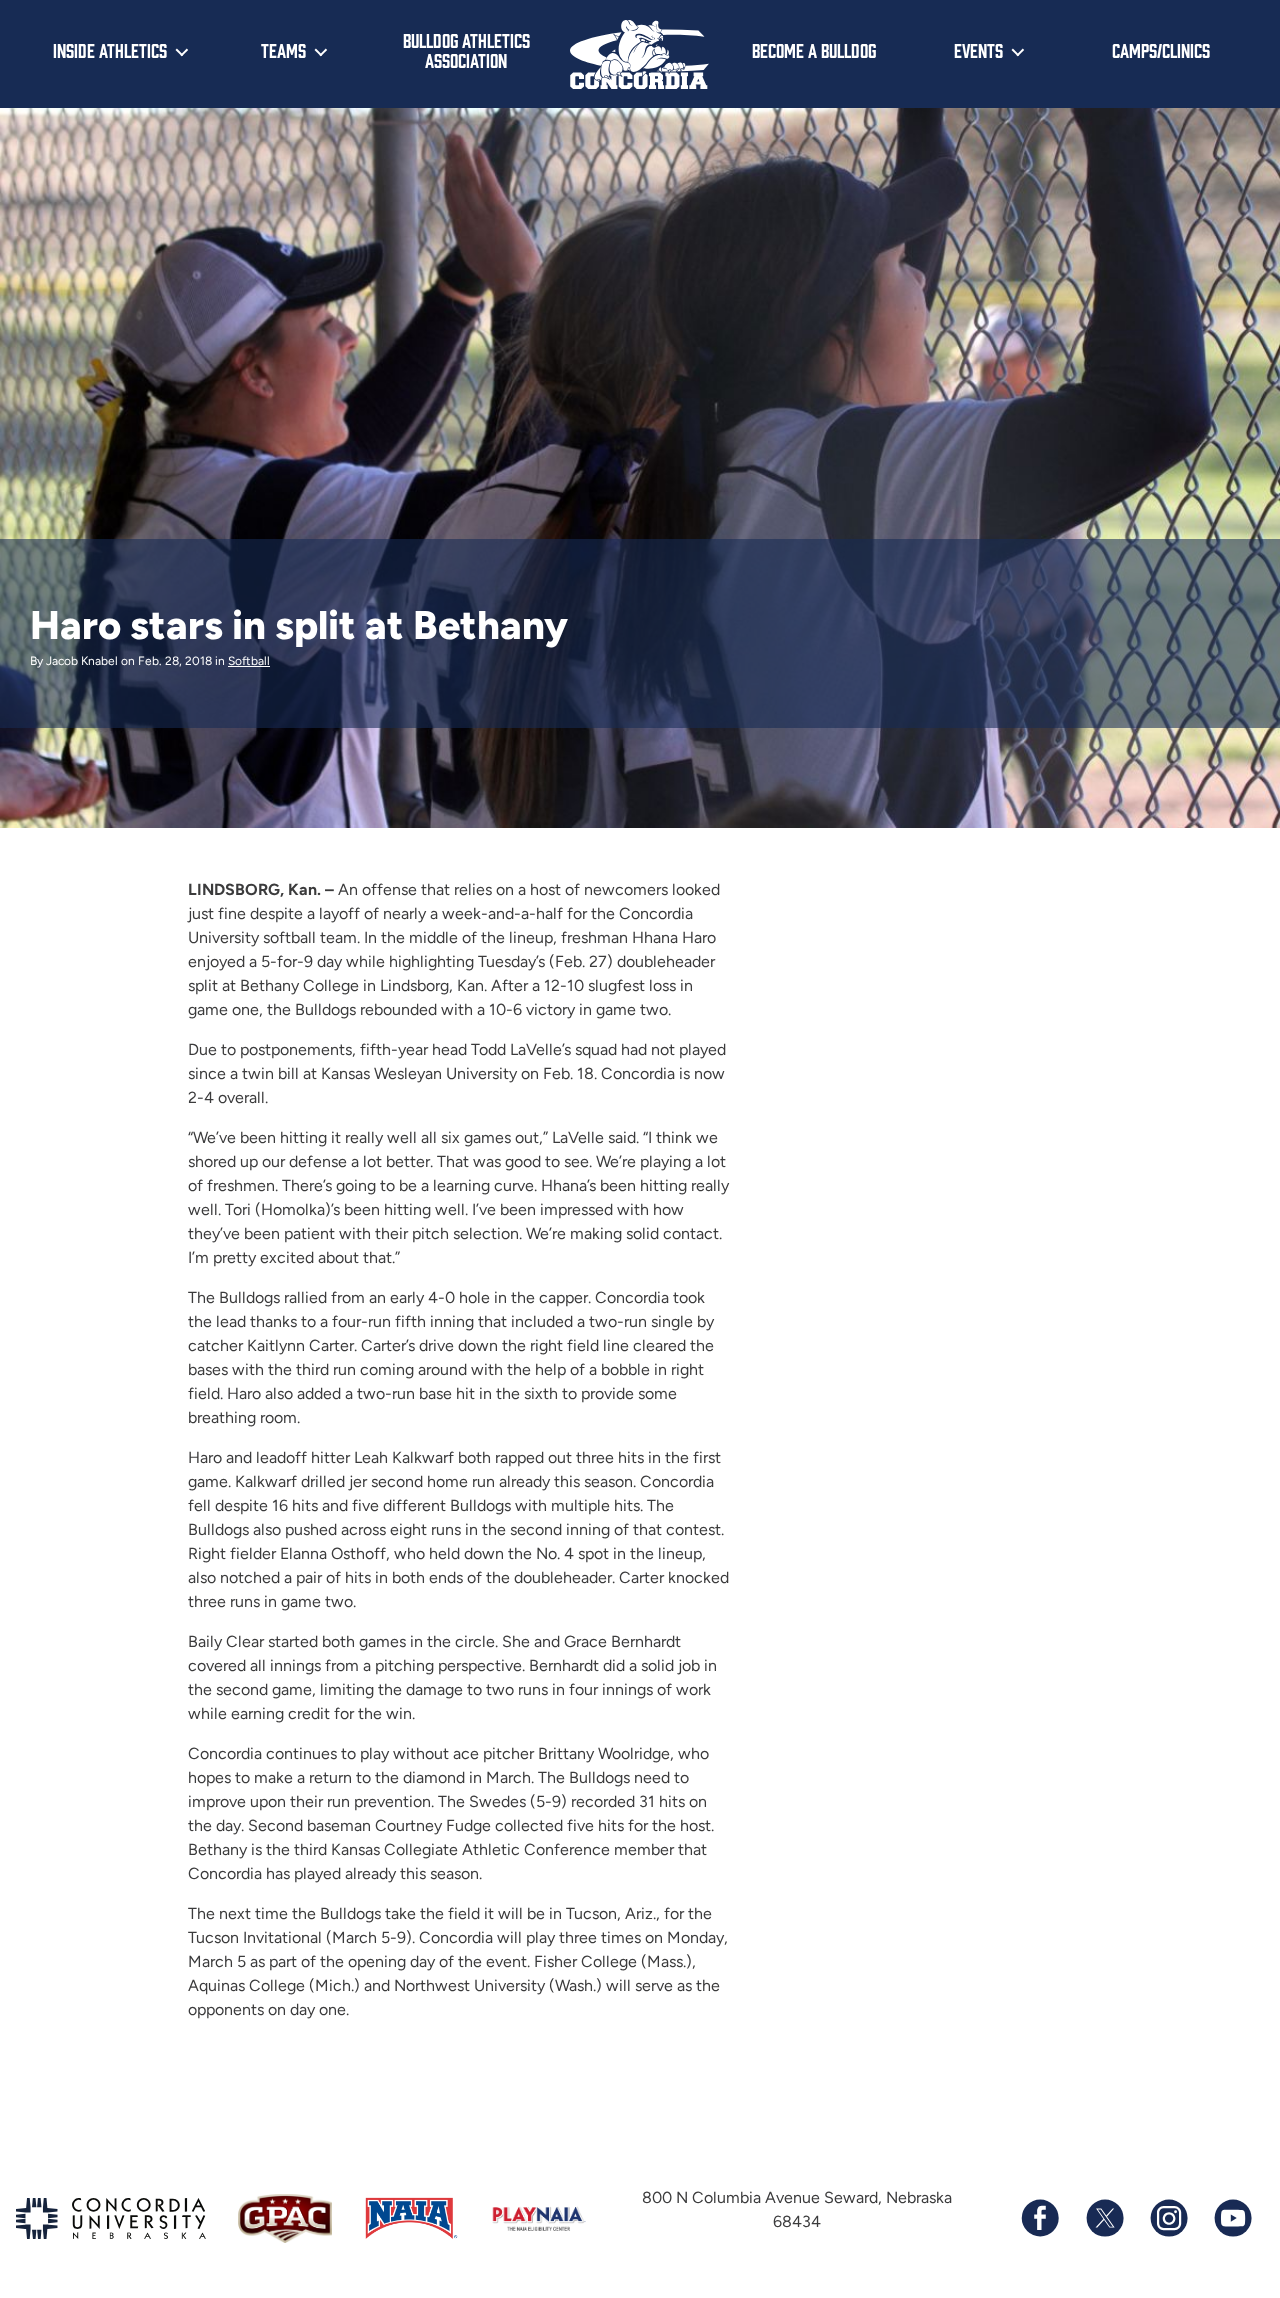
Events (978, 50)
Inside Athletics (110, 50)
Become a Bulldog (814, 50)
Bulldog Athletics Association (466, 50)
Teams (283, 50)
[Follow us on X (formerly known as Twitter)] (1104, 2218)
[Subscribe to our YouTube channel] (1232, 2218)
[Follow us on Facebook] (1040, 2218)
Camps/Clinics (1161, 50)
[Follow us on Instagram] (1168, 2218)
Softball (249, 661)
